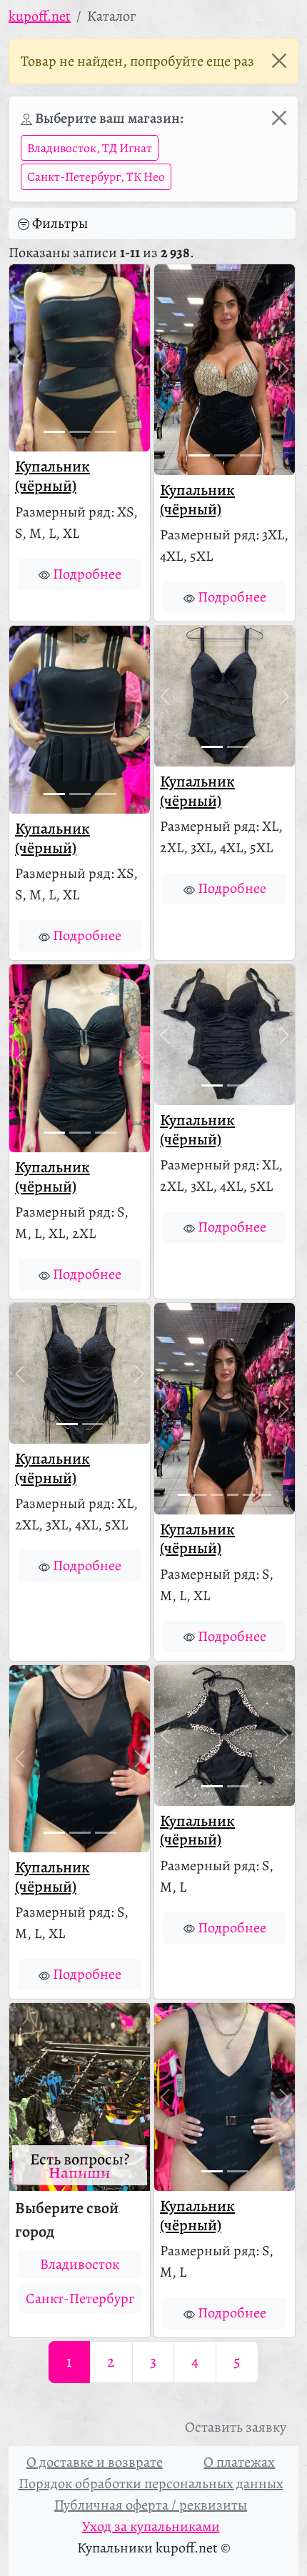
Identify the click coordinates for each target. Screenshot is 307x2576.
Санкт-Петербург (80, 2298)
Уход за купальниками (151, 2526)
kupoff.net (40, 16)
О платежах (239, 2462)
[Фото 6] (265, 1495)
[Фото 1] (54, 432)
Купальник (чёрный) (52, 476)
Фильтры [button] (60, 223)
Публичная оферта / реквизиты (151, 2505)
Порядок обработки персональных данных (151, 2483)
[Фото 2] (80, 432)
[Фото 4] (233, 1495)
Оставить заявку (236, 2427)
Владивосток (80, 2264)
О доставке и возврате (95, 2462)
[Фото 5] (249, 1495)
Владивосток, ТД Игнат (90, 148)
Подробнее (87, 574)
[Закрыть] (279, 61)
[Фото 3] (106, 432)
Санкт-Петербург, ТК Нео (96, 176)
